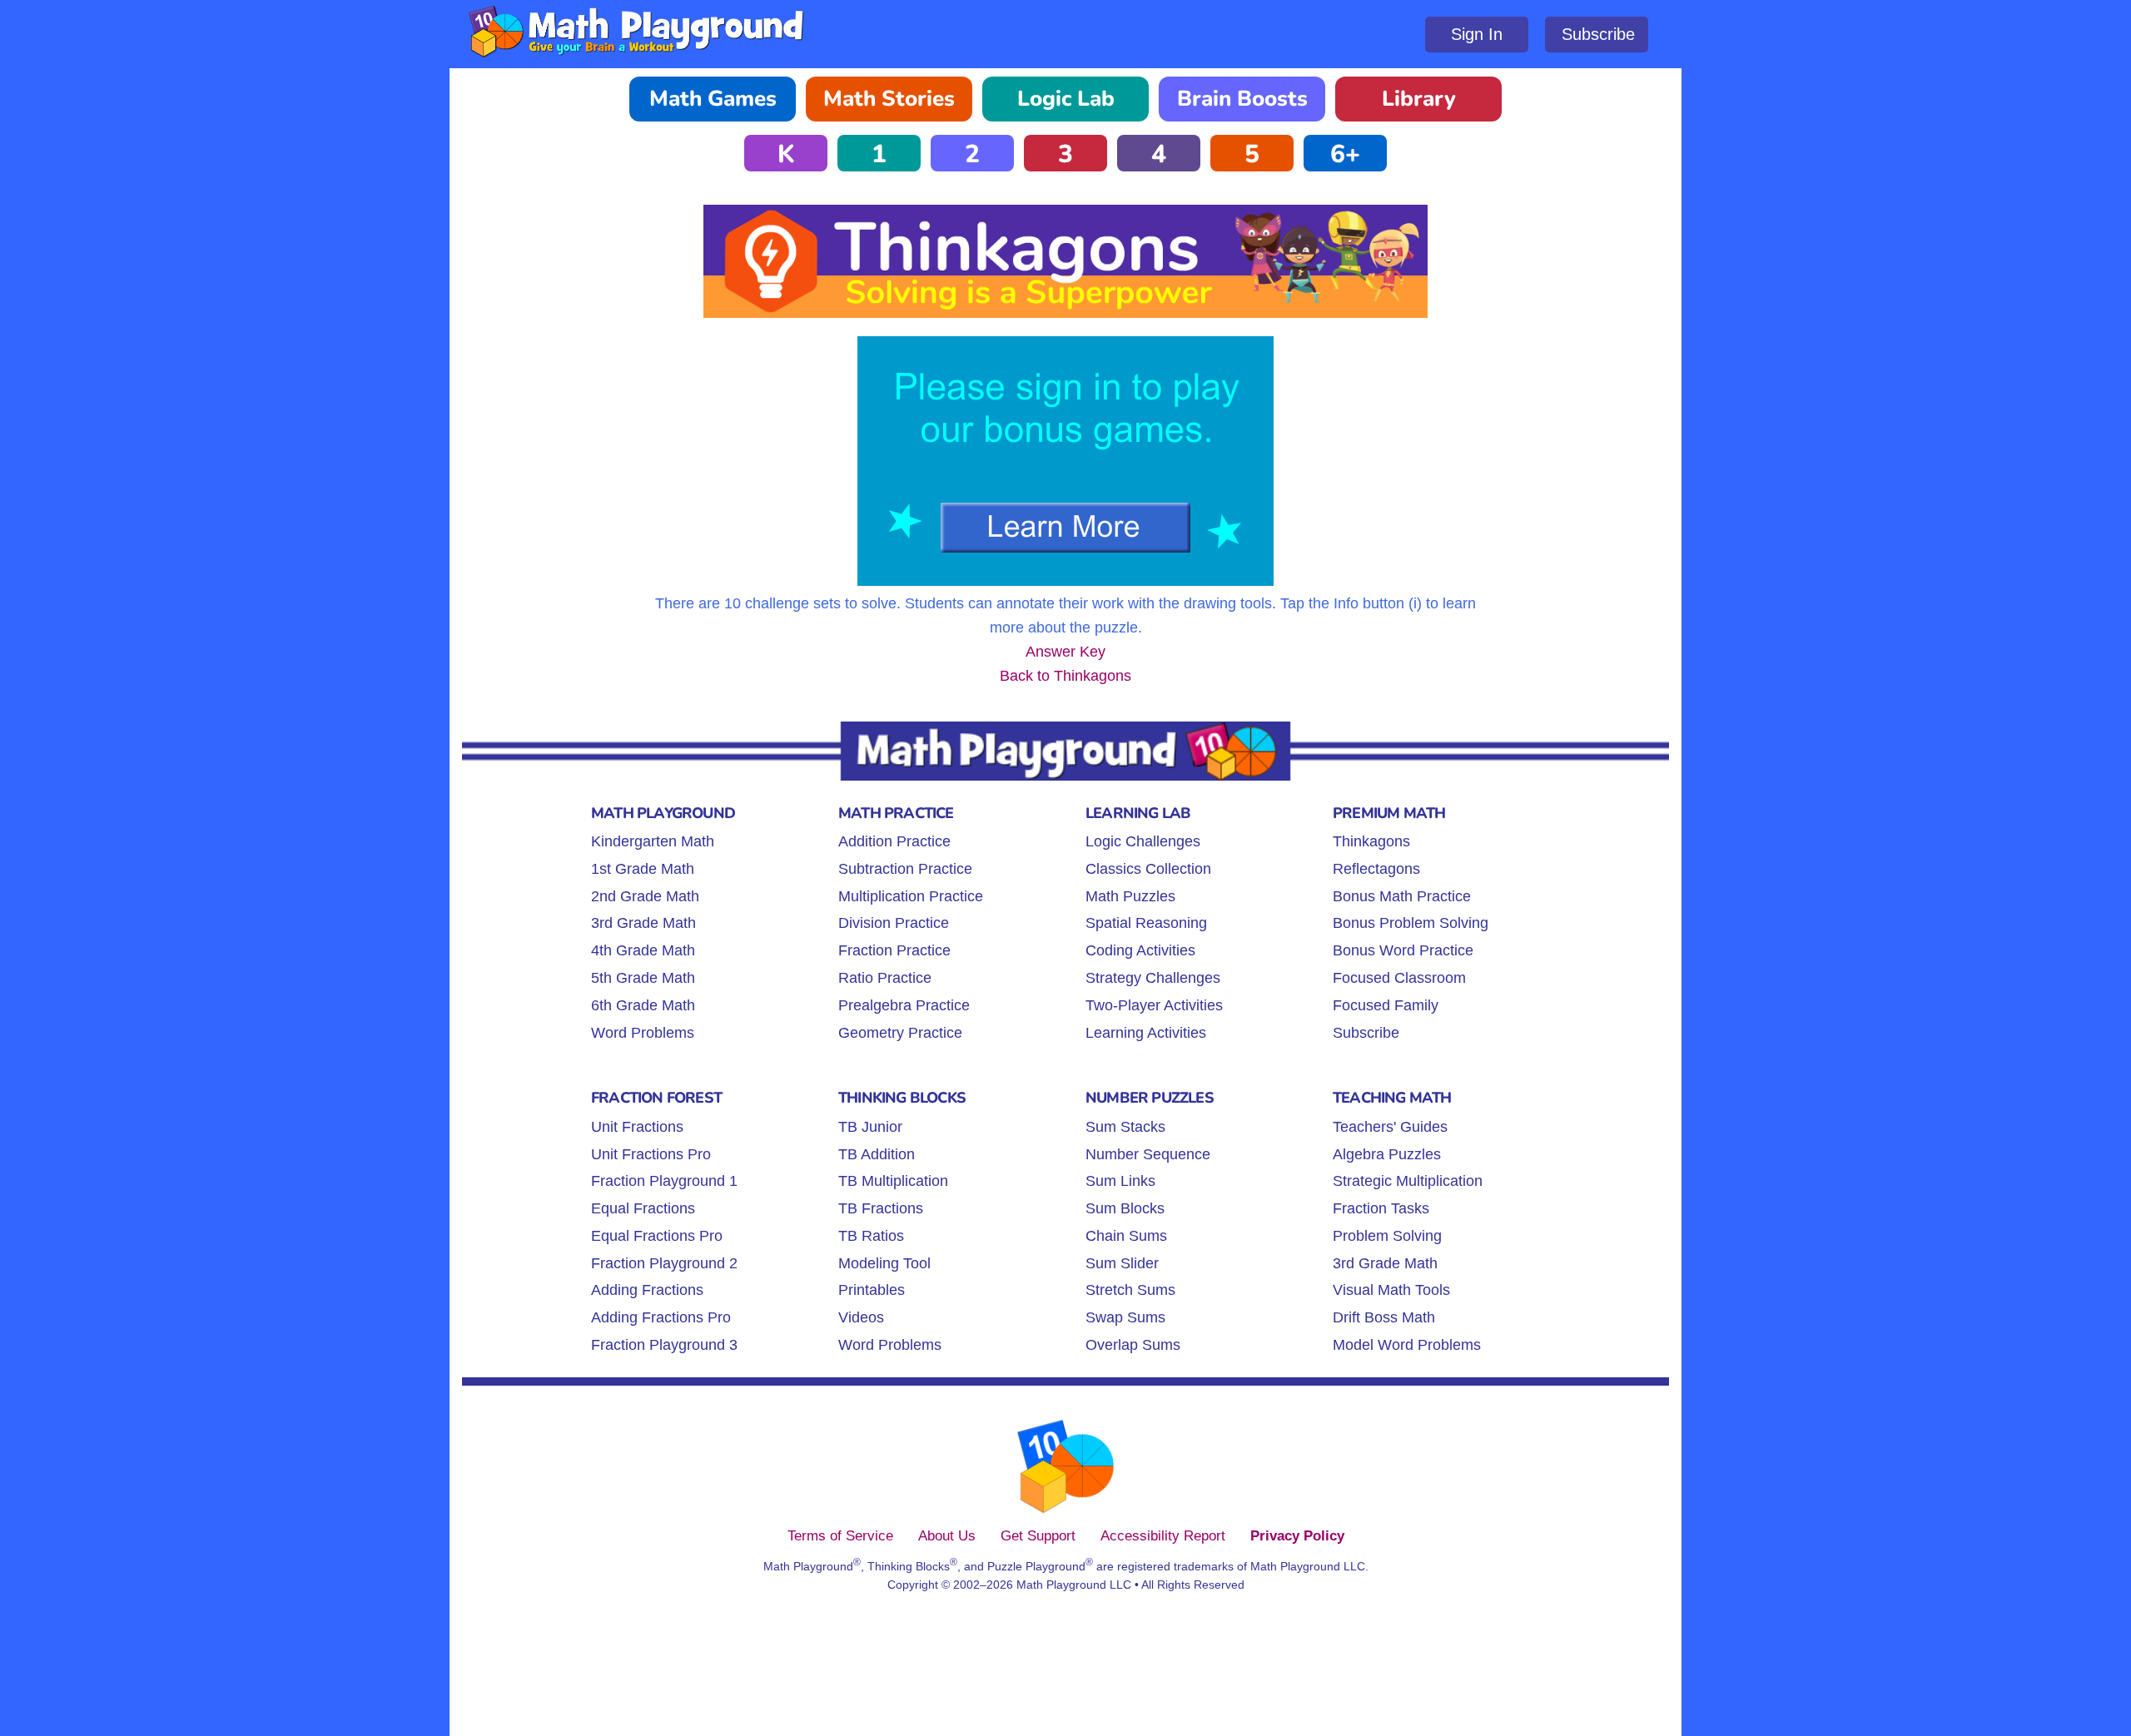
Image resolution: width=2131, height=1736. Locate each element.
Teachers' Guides (1390, 1127)
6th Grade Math (643, 1005)
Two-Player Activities (1154, 1005)
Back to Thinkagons (1065, 676)
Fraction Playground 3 (664, 1345)
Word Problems (643, 1033)
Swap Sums (1125, 1317)
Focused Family (1386, 1005)
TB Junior (870, 1127)
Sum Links (1120, 1181)
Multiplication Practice (911, 896)
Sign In (1477, 34)
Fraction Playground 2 (664, 1263)
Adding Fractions (647, 1290)
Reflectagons (1376, 869)
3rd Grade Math (643, 923)
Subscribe (1598, 34)
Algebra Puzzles (1387, 1154)
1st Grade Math (643, 869)
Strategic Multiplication (1408, 1181)
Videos (861, 1317)
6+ (1345, 154)
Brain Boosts (1242, 99)
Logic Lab (1066, 99)
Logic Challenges (1143, 841)
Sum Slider (1122, 1263)
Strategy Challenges (1153, 978)
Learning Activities (1146, 1033)
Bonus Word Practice (1403, 950)
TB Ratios (871, 1236)
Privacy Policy (1297, 1535)
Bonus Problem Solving (1411, 923)
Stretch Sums (1130, 1290)
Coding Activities (1140, 950)
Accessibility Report (1163, 1535)
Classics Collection (1148, 869)
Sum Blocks (1125, 1208)
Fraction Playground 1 (664, 1181)
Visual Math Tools (1391, 1290)
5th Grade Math (643, 978)
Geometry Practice (900, 1033)
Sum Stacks (1125, 1127)
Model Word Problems (1407, 1345)
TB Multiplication (893, 1181)
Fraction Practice (894, 950)
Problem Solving (1387, 1236)
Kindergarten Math (653, 841)
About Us (947, 1535)
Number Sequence (1148, 1154)
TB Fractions (881, 1208)
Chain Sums (1126, 1236)
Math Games (713, 99)
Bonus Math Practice (1402, 896)
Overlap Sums (1133, 1345)
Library (1419, 99)
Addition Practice (894, 841)
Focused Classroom (1399, 978)
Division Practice (894, 923)
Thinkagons (1371, 841)
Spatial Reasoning (1146, 923)
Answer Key (1065, 652)
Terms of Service (840, 1535)
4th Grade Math (643, 950)
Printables (872, 1290)
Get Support (1038, 1535)
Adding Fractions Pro (661, 1317)
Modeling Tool (884, 1263)
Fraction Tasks (1381, 1208)
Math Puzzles (1130, 896)
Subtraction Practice (905, 869)
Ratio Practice (885, 978)
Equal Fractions (643, 1208)
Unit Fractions (637, 1127)
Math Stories (889, 99)
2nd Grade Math (645, 896)
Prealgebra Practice (904, 1005)
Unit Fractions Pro (651, 1154)
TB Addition (877, 1154)
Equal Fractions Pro (657, 1236)
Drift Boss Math (1384, 1317)
